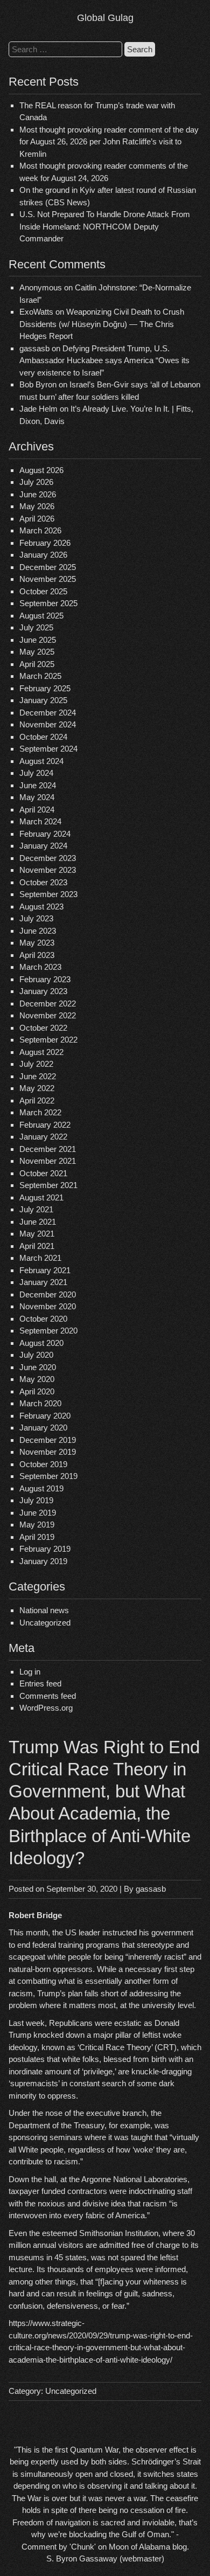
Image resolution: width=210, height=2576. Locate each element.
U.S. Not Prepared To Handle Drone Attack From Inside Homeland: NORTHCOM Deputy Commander (105, 226)
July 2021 (36, 1209)
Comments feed (48, 1696)
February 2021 (45, 1270)
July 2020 (36, 1355)
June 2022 (38, 1076)
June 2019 (38, 1513)
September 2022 (48, 1040)
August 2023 (41, 907)
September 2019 (48, 1476)
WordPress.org (46, 1708)
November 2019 (48, 1452)
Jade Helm (38, 409)
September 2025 (48, 603)
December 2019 (48, 1440)
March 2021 (40, 1258)
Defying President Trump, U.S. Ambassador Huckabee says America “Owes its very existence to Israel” (104, 360)
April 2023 (37, 955)
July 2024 (36, 773)
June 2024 (38, 785)
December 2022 (48, 1004)
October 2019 (43, 1464)
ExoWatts (36, 312)
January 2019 (43, 1561)
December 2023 (48, 858)
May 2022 (37, 1088)
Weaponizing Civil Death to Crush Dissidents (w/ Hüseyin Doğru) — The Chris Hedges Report (102, 324)
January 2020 (43, 1428)
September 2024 (48, 749)
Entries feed (40, 1683)
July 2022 (36, 1064)
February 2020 (45, 1416)
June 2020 (38, 1367)
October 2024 (43, 737)
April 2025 (37, 664)
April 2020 (37, 1391)
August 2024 (41, 761)
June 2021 (38, 1222)
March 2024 (40, 821)
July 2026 (36, 482)
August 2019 (41, 1488)
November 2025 (48, 579)
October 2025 (43, 591)
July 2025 (36, 627)
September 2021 (48, 1185)
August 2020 (41, 1343)
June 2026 (38, 494)
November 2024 (48, 724)
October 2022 (43, 1028)
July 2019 (36, 1500)
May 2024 (37, 797)
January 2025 (43, 700)
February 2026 (45, 543)
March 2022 (40, 1112)
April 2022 (37, 1100)
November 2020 (48, 1306)
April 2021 (37, 1246)
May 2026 (37, 506)
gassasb (151, 1889)
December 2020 (48, 1294)
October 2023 (43, 882)
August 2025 (41, 616)
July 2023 (36, 918)
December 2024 (48, 713)
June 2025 (38, 640)
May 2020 (37, 1379)
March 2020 (40, 1403)
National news (44, 1610)
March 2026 (40, 530)
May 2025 (37, 652)
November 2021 (48, 1161)
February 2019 (45, 1549)
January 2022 (43, 1137)
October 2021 (43, 1173)
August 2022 (41, 1052)
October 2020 (43, 1319)
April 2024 (37, 810)
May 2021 (37, 1234)
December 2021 (48, 1149)
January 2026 (43, 555)
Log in (30, 1672)
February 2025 (45, 688)
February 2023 (45, 979)
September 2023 (48, 894)
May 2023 (37, 943)
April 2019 (37, 1537)
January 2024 (43, 846)
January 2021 (43, 1282)
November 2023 (48, 870)
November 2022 (48, 1015)
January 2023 (43, 991)
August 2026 (41, 470)
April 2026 (37, 519)
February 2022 (45, 1125)
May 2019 (37, 1525)
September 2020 (48, 1331)
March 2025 (40, 676)
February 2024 (45, 834)
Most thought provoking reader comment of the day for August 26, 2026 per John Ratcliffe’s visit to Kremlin (109, 142)
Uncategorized (45, 1623)
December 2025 (48, 567)
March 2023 (40, 967)
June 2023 (38, 931)
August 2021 (41, 1197)
